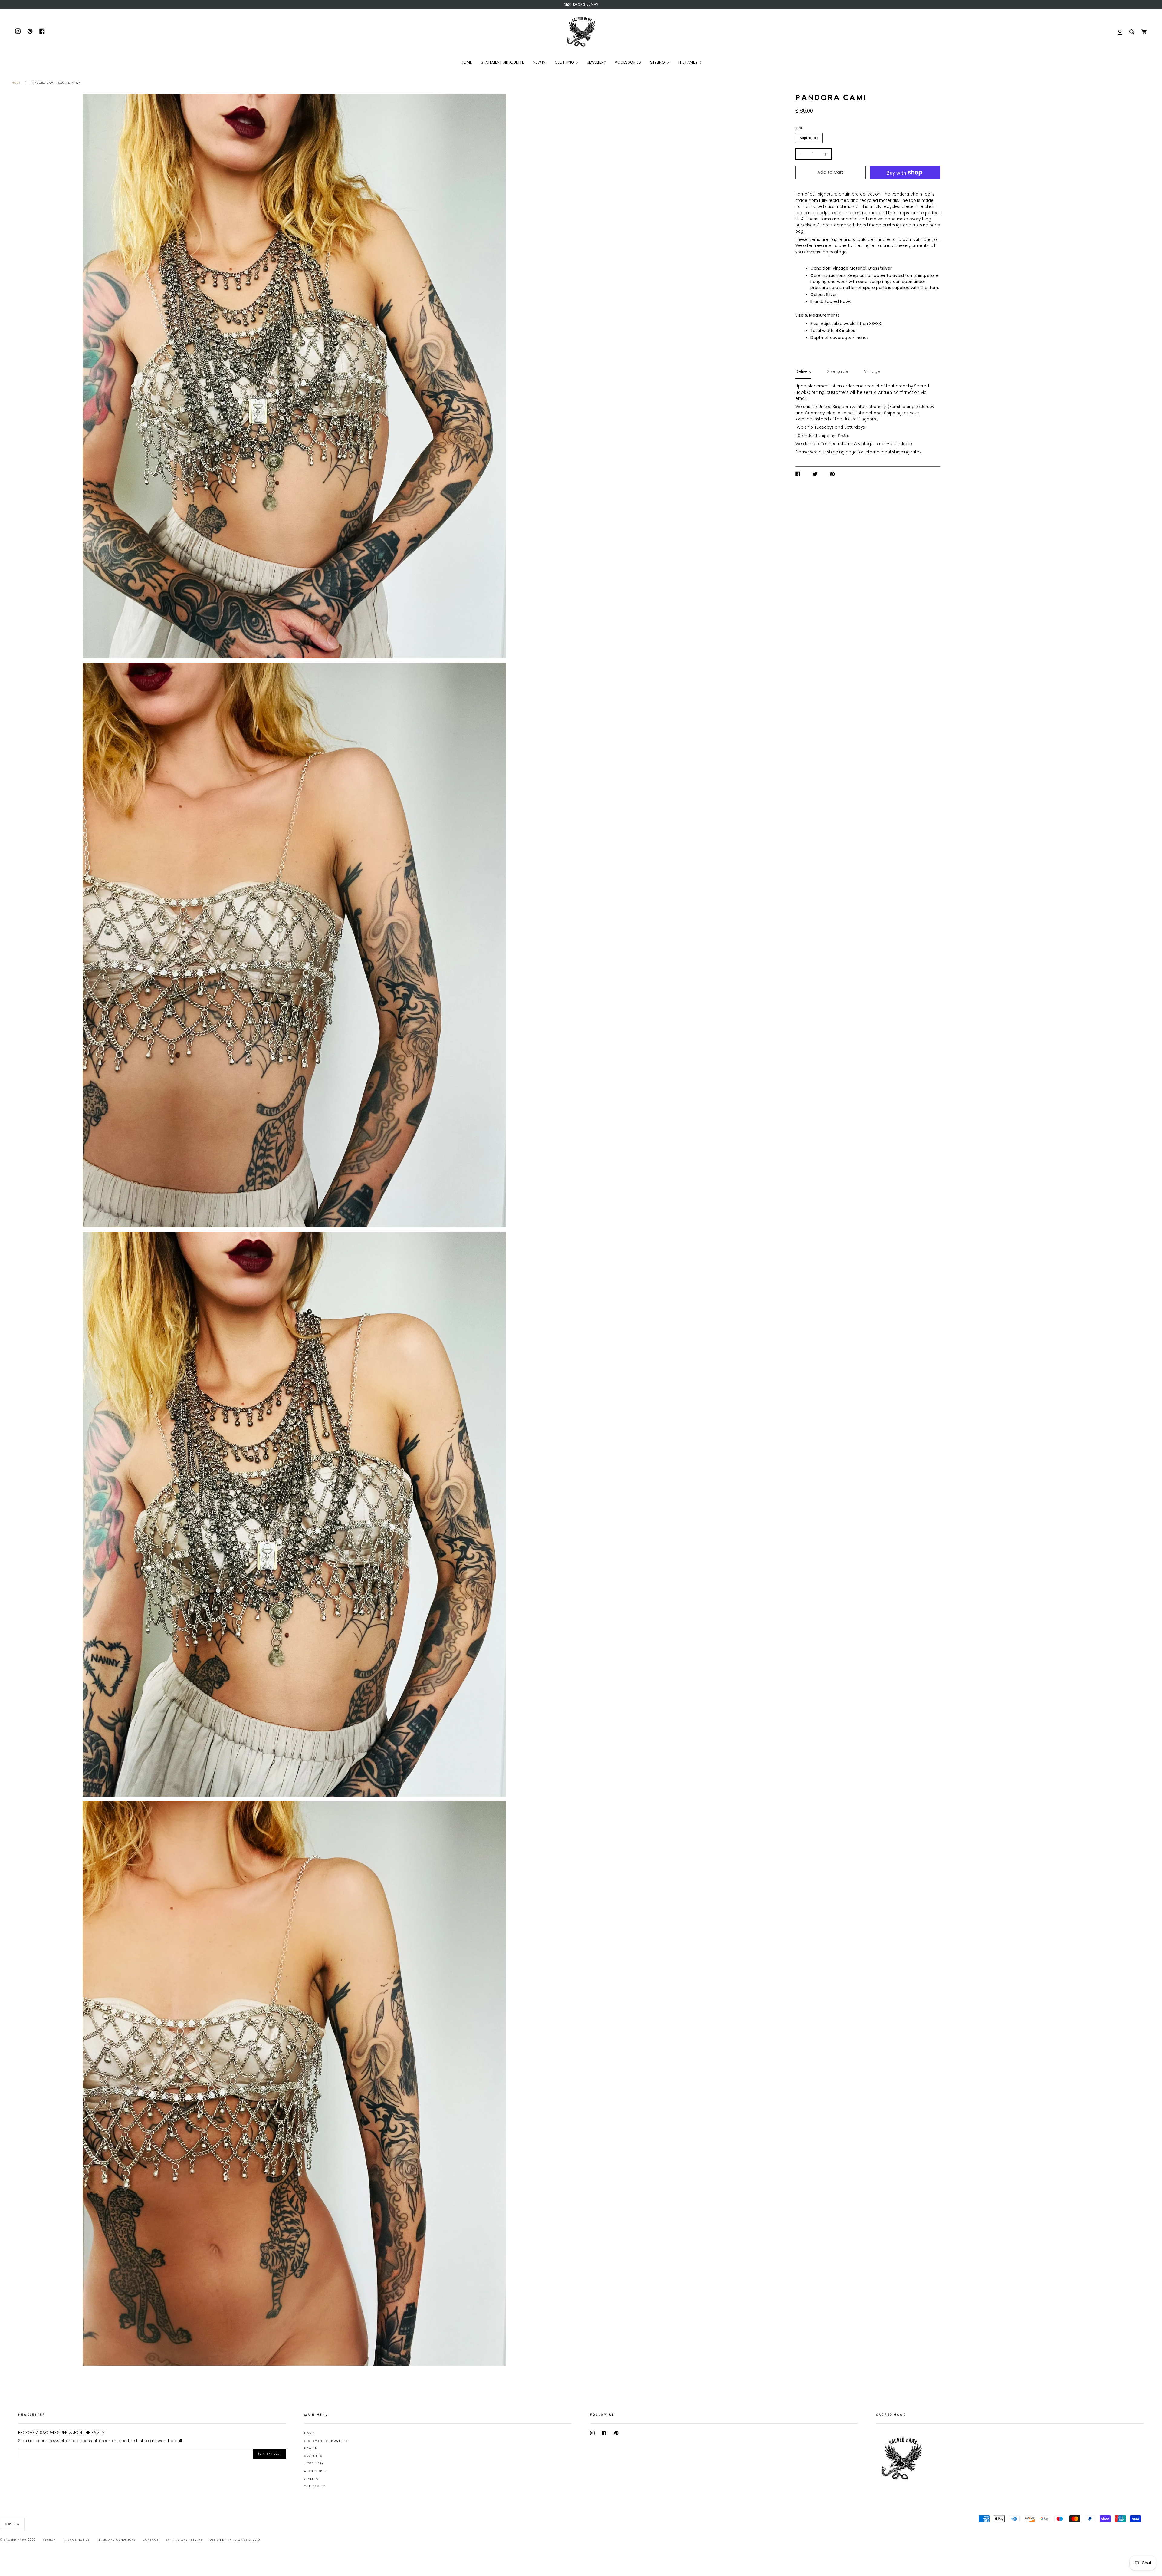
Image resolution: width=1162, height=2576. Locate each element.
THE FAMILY (315, 2486)
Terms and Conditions (116, 2540)
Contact (151, 2540)
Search (49, 2540)
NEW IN (311, 2448)
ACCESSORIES (316, 2471)
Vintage (872, 372)
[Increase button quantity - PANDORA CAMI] (824, 154)
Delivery (803, 372)
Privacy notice (76, 2540)
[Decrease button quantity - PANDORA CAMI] (803, 154)
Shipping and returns (184, 2540)
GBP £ (10, 2524)
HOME (309, 2433)
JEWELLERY (314, 2463)
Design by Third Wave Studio (235, 2540)
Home (16, 83)
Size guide (838, 372)
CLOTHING (313, 2456)
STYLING (311, 2479)
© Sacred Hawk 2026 (18, 2540)
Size (799, 128)
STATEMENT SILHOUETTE (326, 2441)
